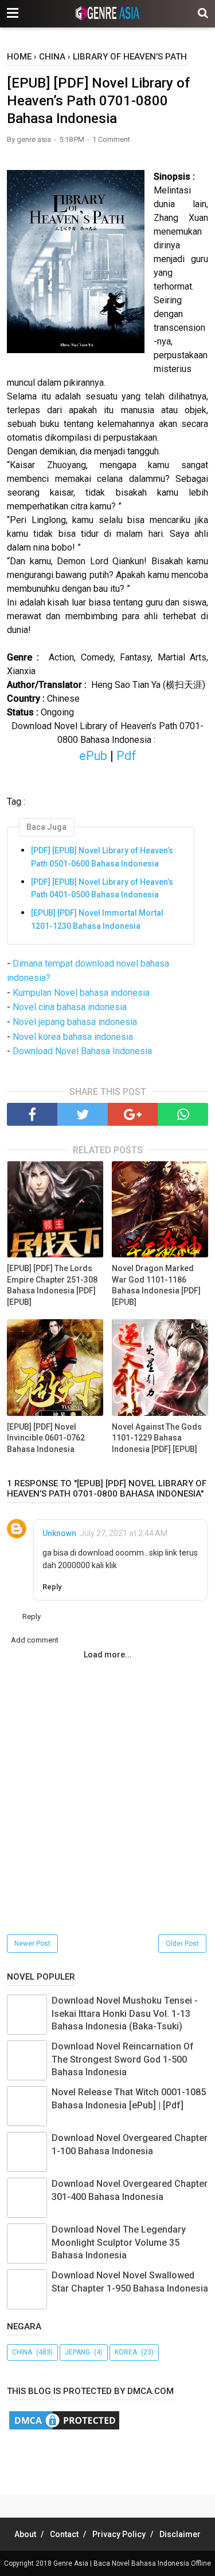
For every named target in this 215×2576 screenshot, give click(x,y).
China (22, 2352)
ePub (93, 756)
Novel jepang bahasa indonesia (75, 1022)
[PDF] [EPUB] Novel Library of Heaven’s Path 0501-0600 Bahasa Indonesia (102, 857)
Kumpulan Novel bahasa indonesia (81, 993)
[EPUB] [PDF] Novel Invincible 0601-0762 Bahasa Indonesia (46, 1438)
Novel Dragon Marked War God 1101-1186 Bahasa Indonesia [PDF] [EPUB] (156, 1285)
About (25, 2534)
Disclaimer (180, 2534)
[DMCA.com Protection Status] (64, 2429)
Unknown (59, 1533)
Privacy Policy (119, 2534)
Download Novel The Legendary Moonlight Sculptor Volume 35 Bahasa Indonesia (119, 2242)
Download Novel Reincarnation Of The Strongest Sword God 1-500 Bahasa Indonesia (123, 2059)
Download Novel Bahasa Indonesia (82, 1051)
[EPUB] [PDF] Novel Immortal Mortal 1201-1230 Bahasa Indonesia (97, 919)
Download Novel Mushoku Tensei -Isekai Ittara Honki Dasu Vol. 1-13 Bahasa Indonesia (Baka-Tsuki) (125, 2013)
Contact (64, 2534)
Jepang (77, 2352)
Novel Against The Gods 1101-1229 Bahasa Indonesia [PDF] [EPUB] (157, 1438)
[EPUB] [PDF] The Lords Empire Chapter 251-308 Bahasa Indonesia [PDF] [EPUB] (52, 1285)
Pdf (125, 756)
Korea (126, 2352)
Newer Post (32, 1944)
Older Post (182, 1944)
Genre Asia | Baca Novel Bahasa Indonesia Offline (132, 2563)
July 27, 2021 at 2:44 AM (124, 1533)
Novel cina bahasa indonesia (70, 1007)
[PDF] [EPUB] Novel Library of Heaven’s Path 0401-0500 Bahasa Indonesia (102, 888)
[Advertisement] (111, 2460)
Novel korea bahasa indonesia (73, 1037)
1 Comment (111, 139)
